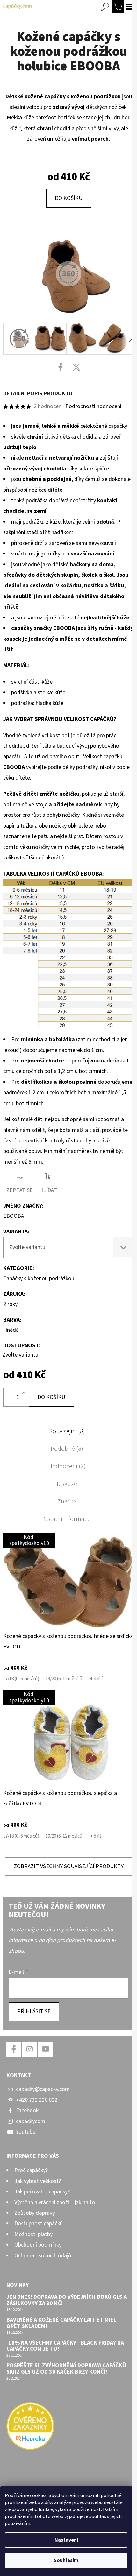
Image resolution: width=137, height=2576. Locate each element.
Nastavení (66, 2540)
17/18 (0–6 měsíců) (21, 1679)
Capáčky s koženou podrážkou (39, 1278)
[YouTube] (46, 2049)
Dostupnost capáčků (39, 2223)
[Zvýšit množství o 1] (24, 1393)
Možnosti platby (33, 2234)
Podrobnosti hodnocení (93, 406)
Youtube (26, 2132)
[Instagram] (30, 2049)
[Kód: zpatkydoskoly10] (68, 1581)
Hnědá (11, 1330)
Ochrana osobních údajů (43, 2256)
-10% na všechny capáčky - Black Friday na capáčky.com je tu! (65, 2346)
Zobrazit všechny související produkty (69, 1866)
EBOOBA (14, 1216)
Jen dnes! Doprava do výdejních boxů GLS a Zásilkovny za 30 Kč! (67, 2300)
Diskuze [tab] (67, 1484)
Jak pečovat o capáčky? (42, 2192)
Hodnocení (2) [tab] (67, 1466)
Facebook (27, 2110)
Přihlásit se (34, 2011)
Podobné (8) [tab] (67, 1449)
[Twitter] (76, 367)
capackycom (31, 2121)
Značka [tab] (67, 1501)
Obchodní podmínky (38, 2245)
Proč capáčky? (31, 2170)
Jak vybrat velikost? (38, 2181)
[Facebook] (61, 367)
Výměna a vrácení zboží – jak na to (55, 2202)
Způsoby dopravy (35, 2213)
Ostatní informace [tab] (67, 1519)
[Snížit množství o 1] (24, 1402)
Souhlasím (66, 2560)
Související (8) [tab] (67, 1431)
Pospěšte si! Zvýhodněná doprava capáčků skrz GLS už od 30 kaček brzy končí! (66, 2369)
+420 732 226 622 (37, 2100)
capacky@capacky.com (43, 2089)
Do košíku (69, 198)
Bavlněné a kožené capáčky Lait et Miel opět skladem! (61, 2323)
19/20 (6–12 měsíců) (65, 1679)
